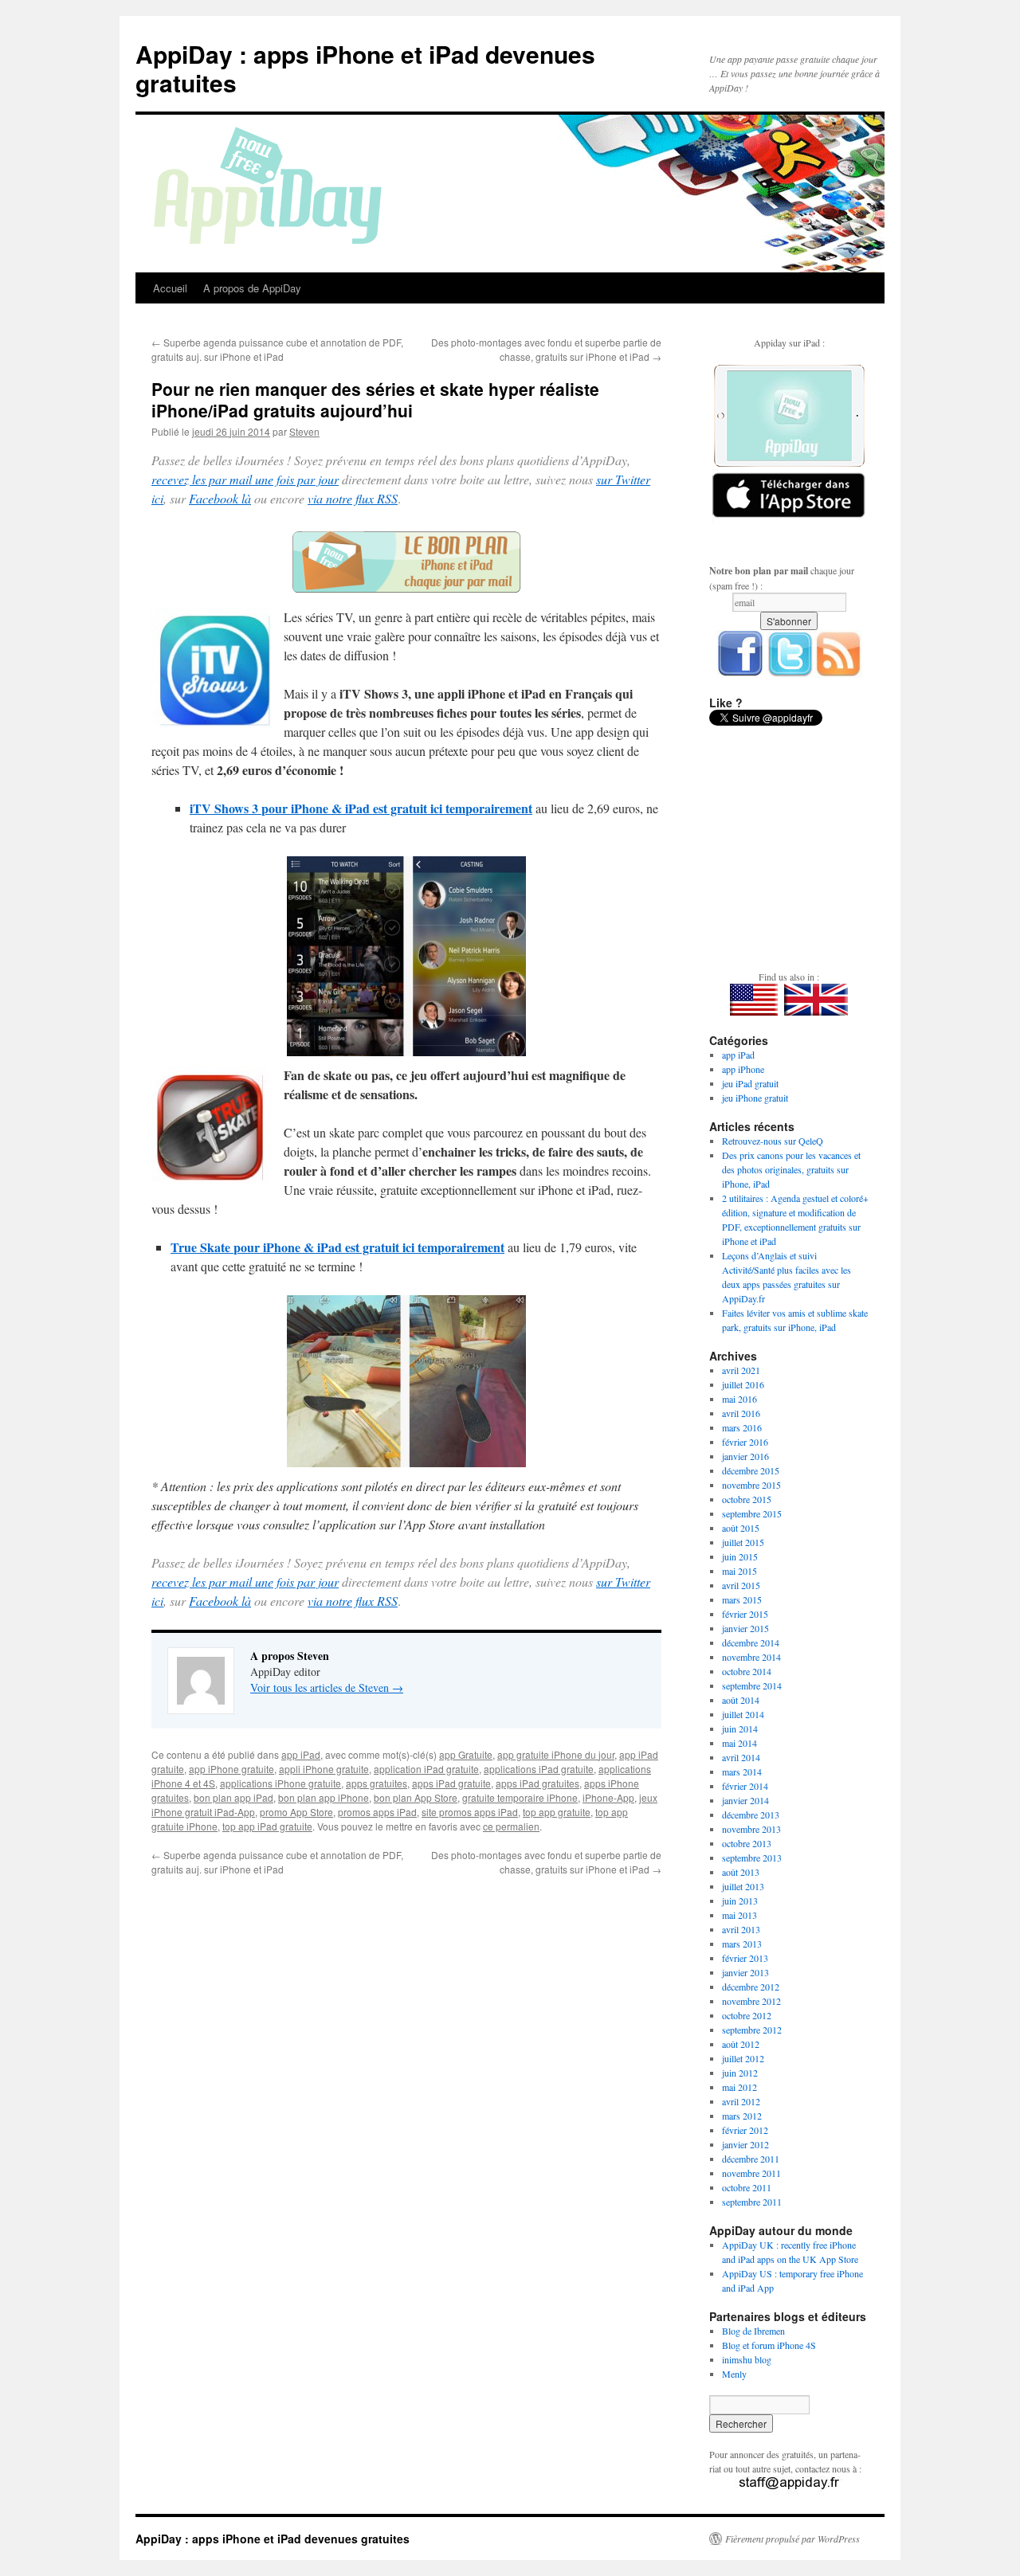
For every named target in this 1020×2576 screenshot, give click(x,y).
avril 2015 (741, 1585)
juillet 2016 (743, 1384)
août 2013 (741, 1872)
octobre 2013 (747, 1843)
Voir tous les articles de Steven (327, 1687)
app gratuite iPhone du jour (556, 1754)
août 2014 (741, 1700)
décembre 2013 (751, 1815)
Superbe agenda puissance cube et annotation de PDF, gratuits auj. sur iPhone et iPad (277, 349)
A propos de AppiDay (252, 288)
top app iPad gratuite (267, 1826)
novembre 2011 (751, 2173)
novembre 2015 (751, 1485)
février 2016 (745, 1442)
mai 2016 (739, 1399)
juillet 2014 (743, 1714)
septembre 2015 (752, 1513)
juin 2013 (740, 1901)
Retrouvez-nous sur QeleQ (773, 1141)
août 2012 (741, 2044)
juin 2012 (740, 2073)
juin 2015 (740, 1556)
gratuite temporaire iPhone (520, 1797)
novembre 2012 (751, 2001)
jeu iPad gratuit (750, 1083)
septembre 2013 (752, 1858)
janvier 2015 (745, 1628)
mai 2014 (739, 1743)
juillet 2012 (743, 2058)
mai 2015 (739, 1571)
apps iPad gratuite (451, 1783)
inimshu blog (747, 2359)
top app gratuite (557, 1812)
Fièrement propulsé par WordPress (792, 2539)
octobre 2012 (747, 2015)
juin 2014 (740, 1728)
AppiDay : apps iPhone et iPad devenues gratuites (365, 68)
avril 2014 (741, 1757)
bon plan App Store (416, 1797)
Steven (304, 431)
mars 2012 (742, 2116)
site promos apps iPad (470, 1812)
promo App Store (296, 1812)
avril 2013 (741, 1929)
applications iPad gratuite (539, 1769)
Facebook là (220, 498)
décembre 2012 (751, 1987)
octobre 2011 (747, 2187)
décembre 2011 (751, 2159)
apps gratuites (377, 1783)
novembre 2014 (751, 1657)
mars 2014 (742, 1771)
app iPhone (743, 1069)
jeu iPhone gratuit (755, 1098)
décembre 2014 (751, 1642)
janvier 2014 (745, 1800)
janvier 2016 (745, 1456)
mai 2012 (739, 2087)
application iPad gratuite (426, 1769)
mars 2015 (742, 1599)
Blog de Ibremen (753, 2331)
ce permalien (511, 1826)
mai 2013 (739, 1915)
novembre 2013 (751, 1829)
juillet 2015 (743, 1542)
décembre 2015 (751, 1470)
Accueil (170, 288)
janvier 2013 (745, 1972)
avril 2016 (741, 1413)
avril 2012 (741, 2101)
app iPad (301, 1754)
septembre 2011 (752, 2202)
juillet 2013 (743, 1886)
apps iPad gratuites (537, 1783)
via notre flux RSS (353, 498)
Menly (734, 2374)
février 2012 (745, 2130)
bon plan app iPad (233, 1797)
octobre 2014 (747, 1671)
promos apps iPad (377, 1812)
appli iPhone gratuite (324, 1769)
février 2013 (745, 1958)
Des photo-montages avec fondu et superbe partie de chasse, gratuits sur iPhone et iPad (546, 349)
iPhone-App (608, 1797)
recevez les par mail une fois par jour (245, 479)
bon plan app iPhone (324, 1797)
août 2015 (741, 1528)
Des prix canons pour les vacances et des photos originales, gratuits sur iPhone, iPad (791, 1169)
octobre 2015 (747, 1499)
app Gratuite (466, 1754)
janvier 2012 (745, 2144)
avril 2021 (741, 1370)
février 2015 (745, 1614)
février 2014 (745, 1786)
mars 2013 (742, 1944)
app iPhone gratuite (231, 1769)
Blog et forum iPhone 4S (769, 2345)
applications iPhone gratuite (280, 1783)
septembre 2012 (752, 2030)
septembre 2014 (752, 1685)
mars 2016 (742, 1427)
